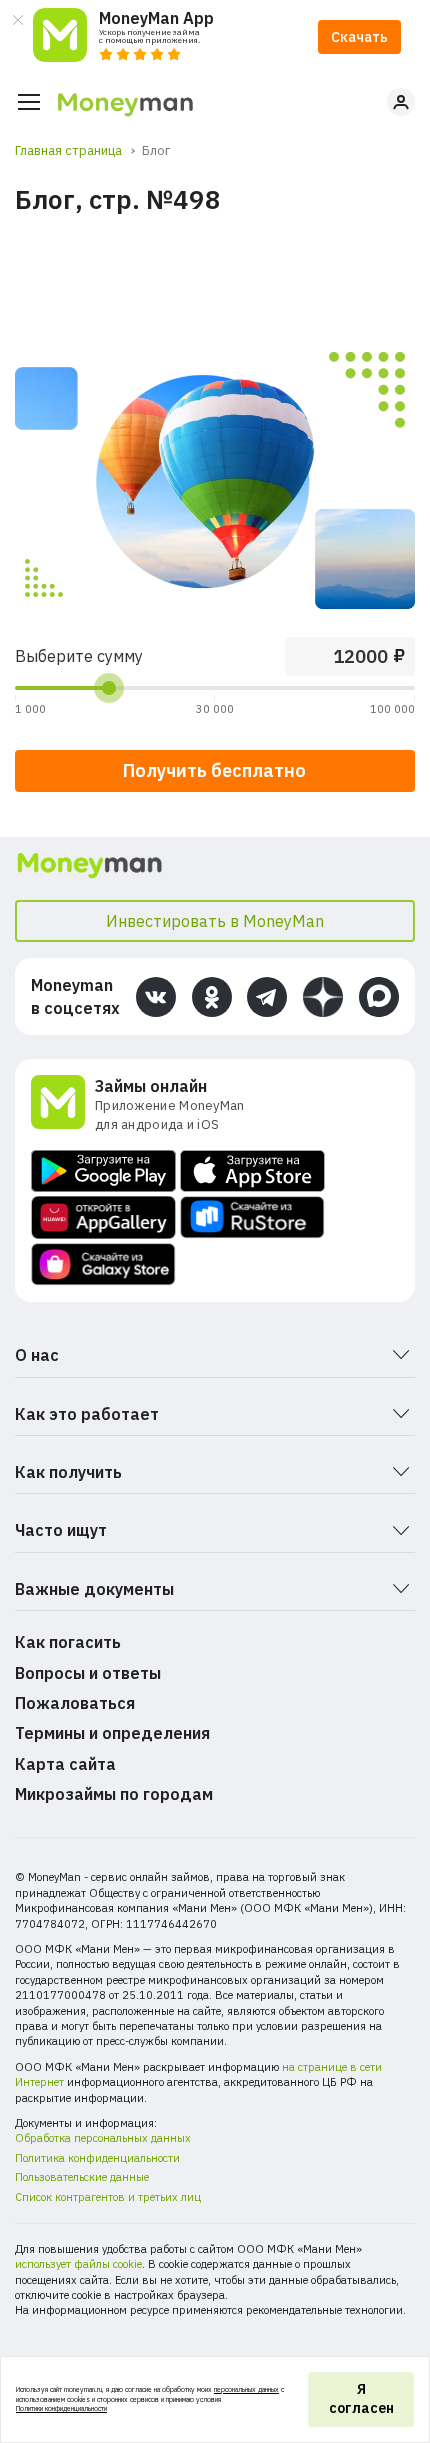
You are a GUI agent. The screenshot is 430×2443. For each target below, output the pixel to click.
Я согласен (361, 2399)
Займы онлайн (151, 1086)
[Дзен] (323, 997)
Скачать (359, 37)
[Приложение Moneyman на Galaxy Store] (103, 1264)
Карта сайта (65, 1764)
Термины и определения (112, 1733)
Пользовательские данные (82, 2177)
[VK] (156, 997)
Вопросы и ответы (88, 1673)
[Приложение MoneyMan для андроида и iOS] (63, 1104)
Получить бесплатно (214, 770)
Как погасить (68, 1642)
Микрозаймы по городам (114, 1794)
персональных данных (246, 2389)
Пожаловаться (75, 1703)
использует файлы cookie (78, 2264)
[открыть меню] (29, 102)
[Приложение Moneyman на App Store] (252, 1171)
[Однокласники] (212, 997)
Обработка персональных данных (103, 2138)
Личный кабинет (401, 102)
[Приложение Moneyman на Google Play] (103, 1171)
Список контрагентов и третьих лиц (108, 2197)
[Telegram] (267, 997)
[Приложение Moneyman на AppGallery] (103, 1217)
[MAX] (379, 997)
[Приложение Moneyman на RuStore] (252, 1217)
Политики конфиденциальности (61, 2408)
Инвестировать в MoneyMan (215, 921)
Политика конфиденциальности (97, 2158)
